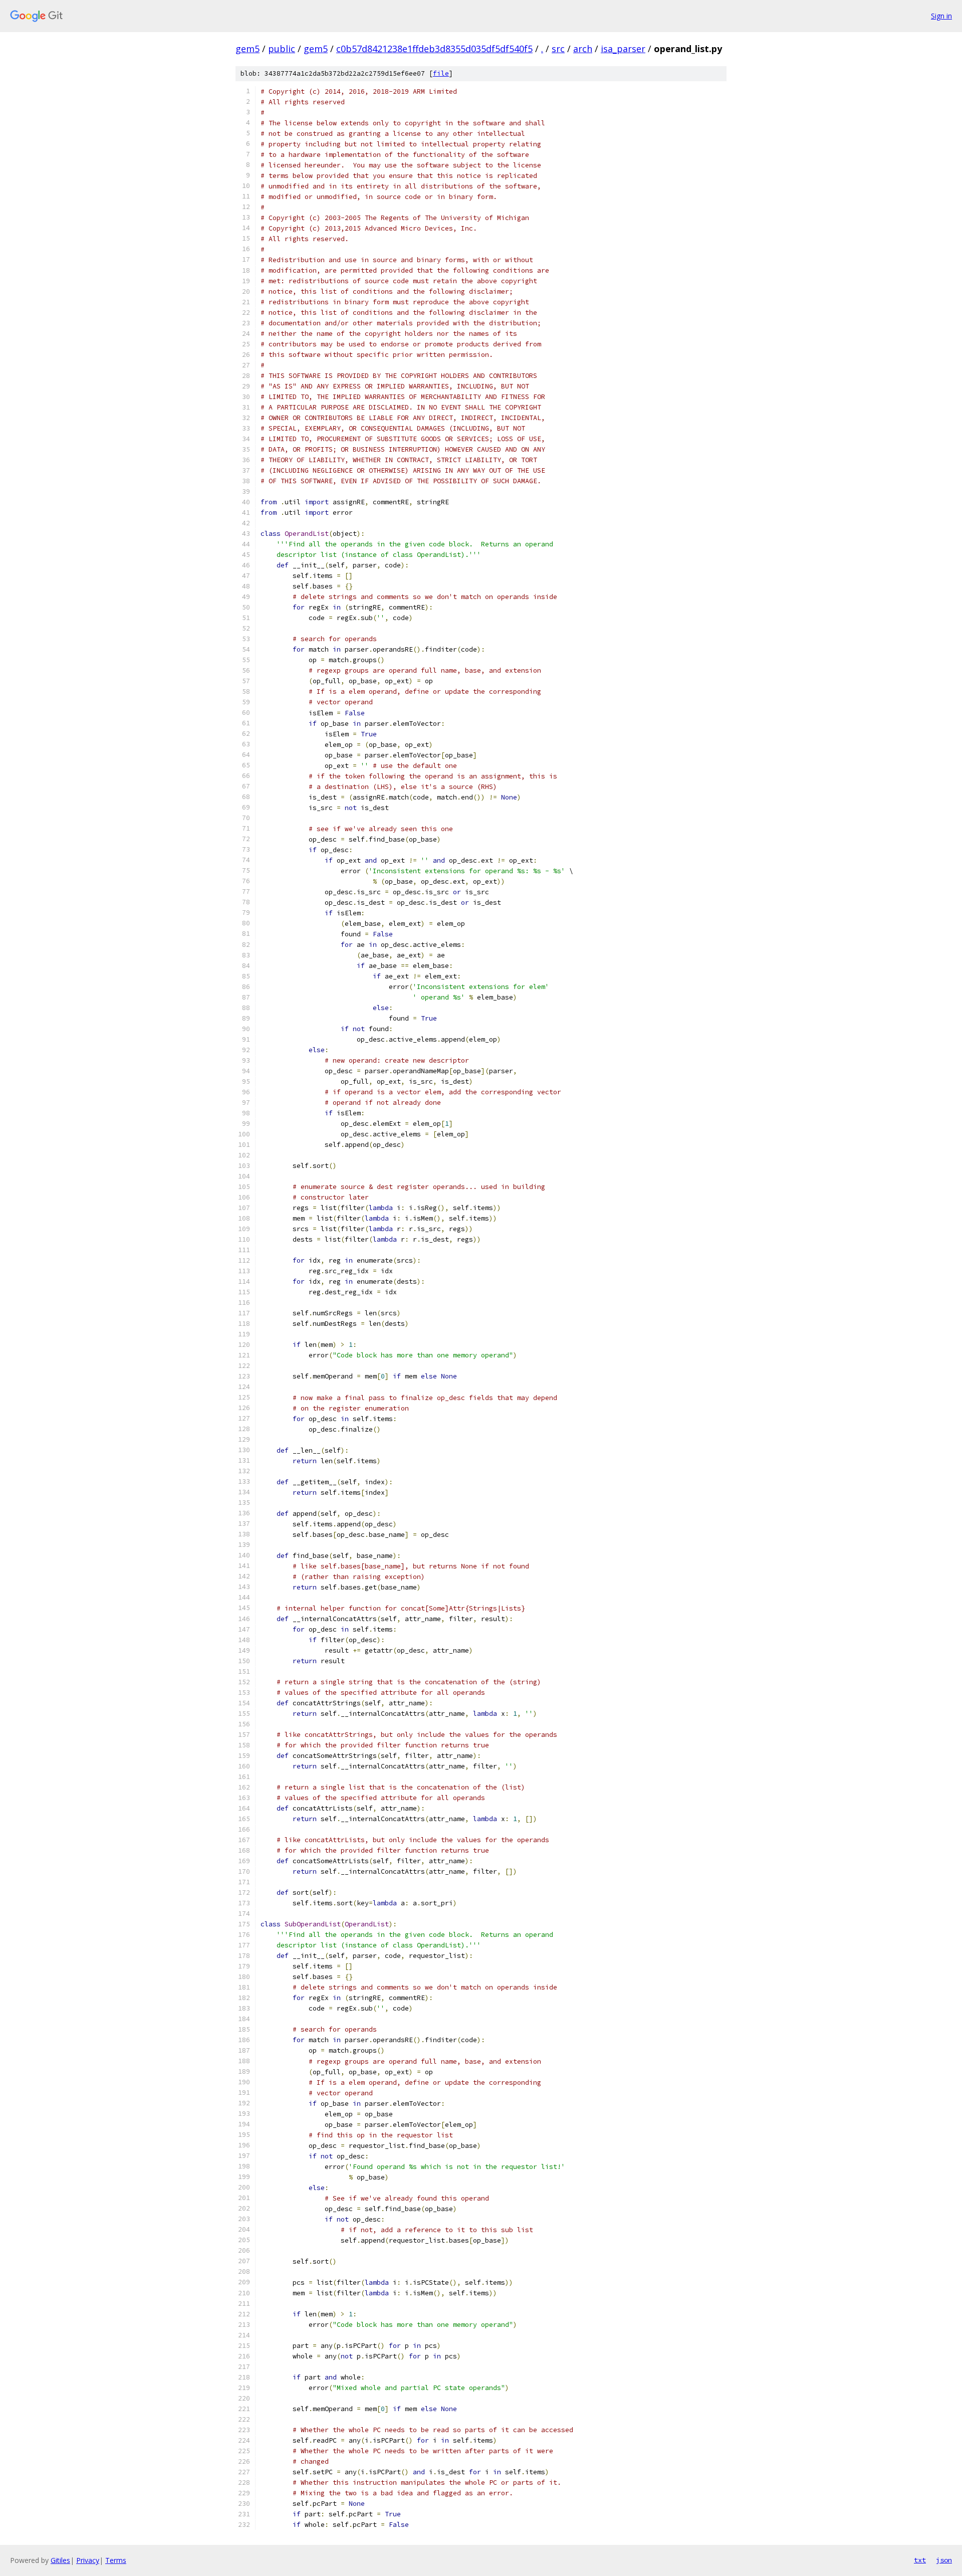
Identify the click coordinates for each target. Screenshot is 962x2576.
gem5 (248, 49)
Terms (116, 2560)
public (282, 49)
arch (583, 49)
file (441, 73)
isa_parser (623, 49)
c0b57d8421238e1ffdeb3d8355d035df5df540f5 (434, 49)
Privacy (88, 2560)
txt (920, 2560)
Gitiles (60, 2560)
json (944, 2560)
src (558, 49)
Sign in (941, 16)
